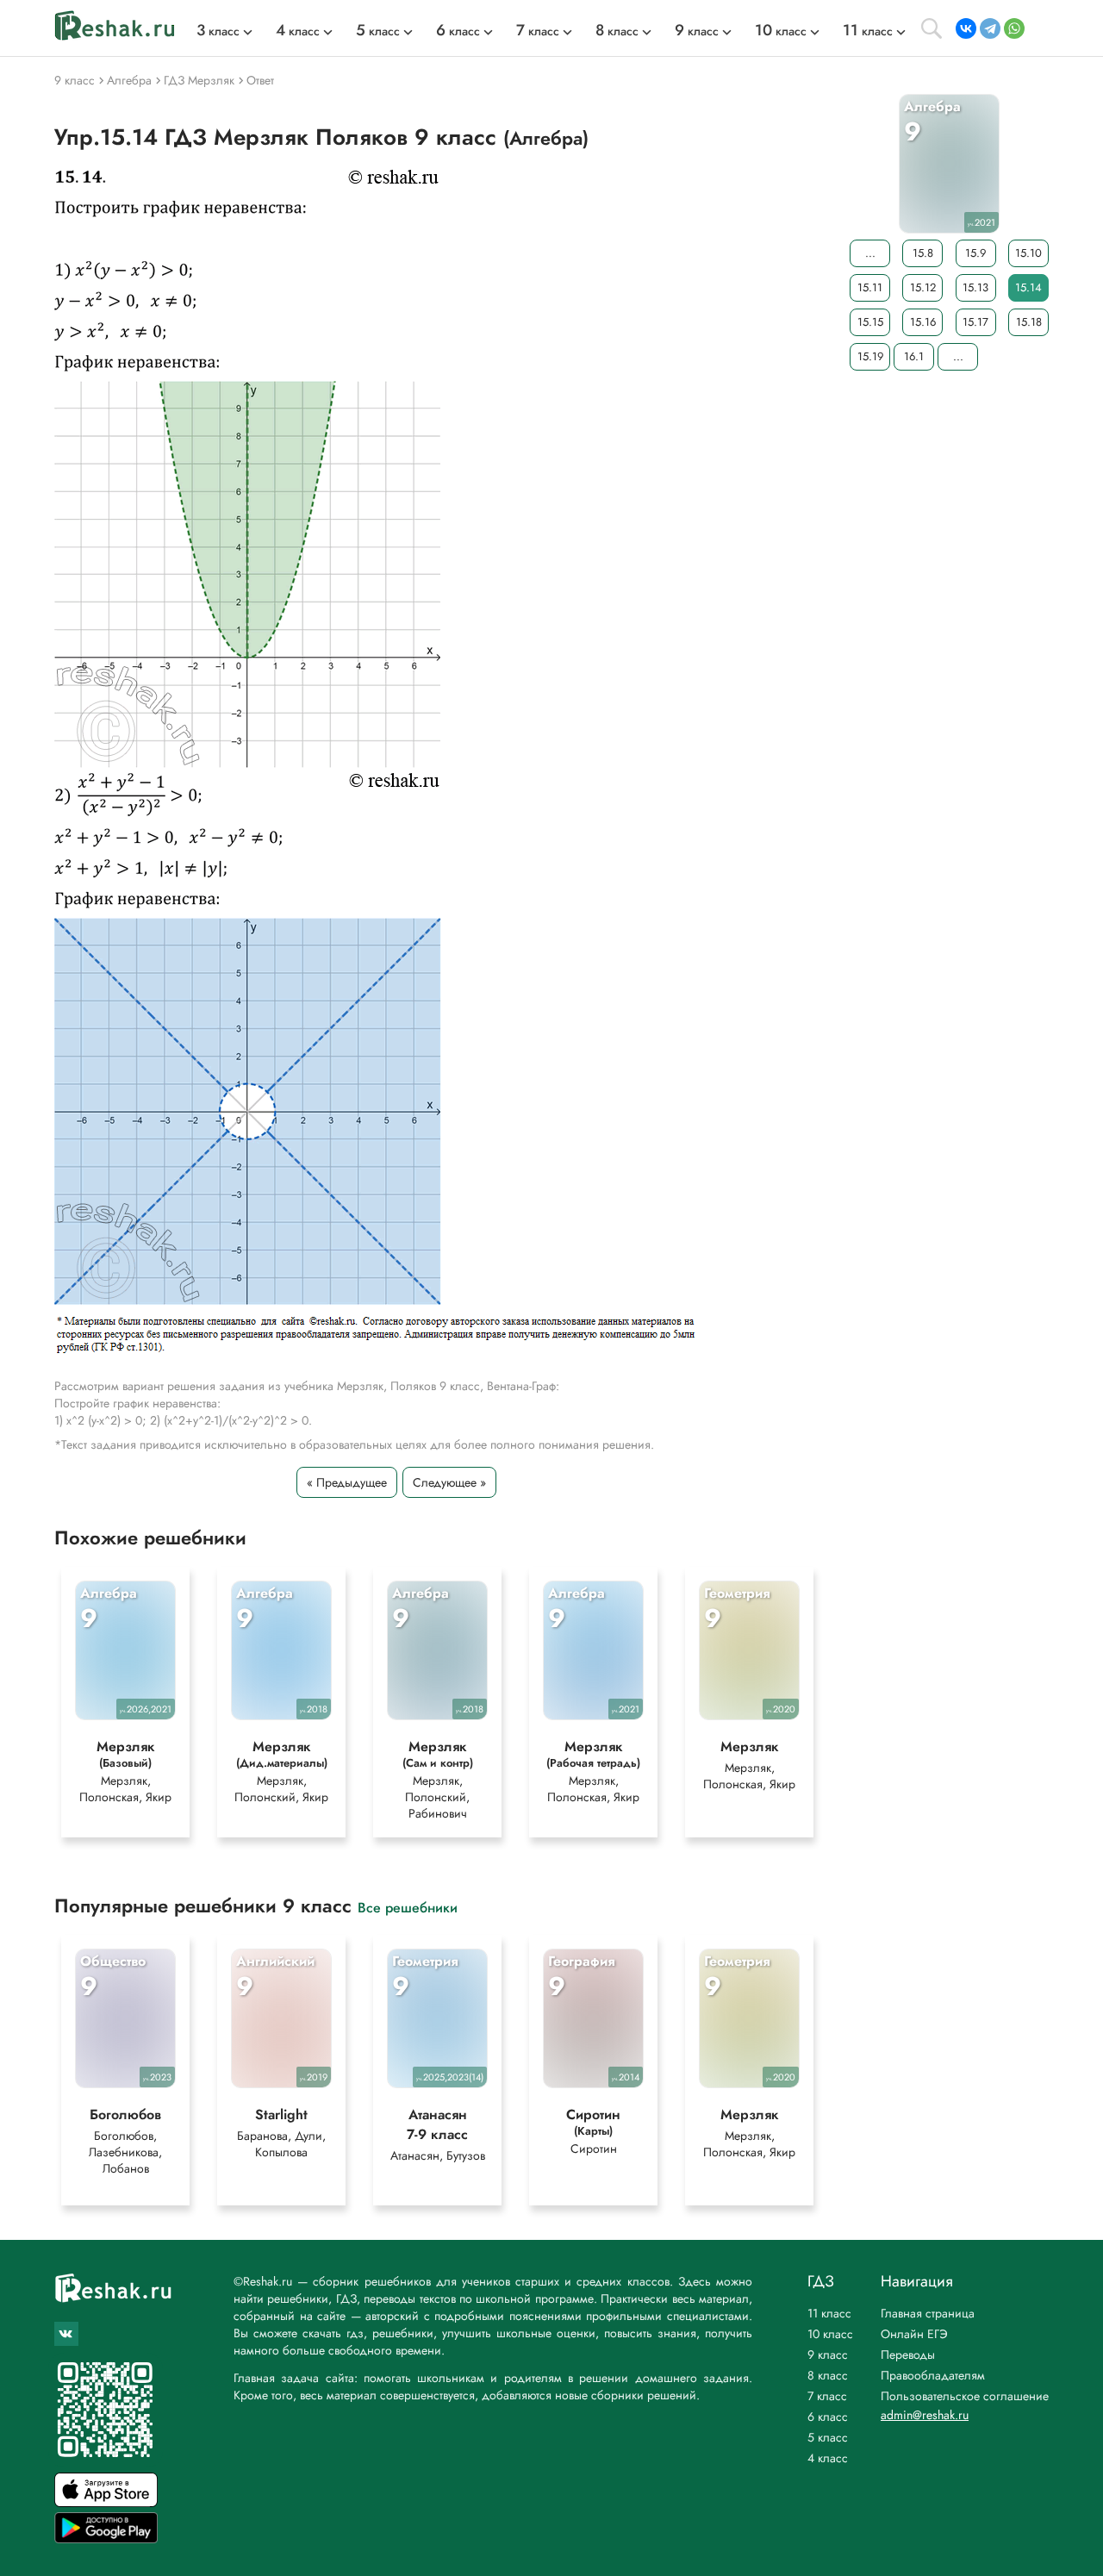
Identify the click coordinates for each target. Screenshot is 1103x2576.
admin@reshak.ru (925, 2415)
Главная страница (928, 2313)
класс (218, 31)
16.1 (914, 356)
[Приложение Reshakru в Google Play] (106, 2539)
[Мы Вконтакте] (66, 2334)
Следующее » (449, 1482)
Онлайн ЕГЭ (914, 2334)
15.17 (975, 322)
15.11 (870, 287)
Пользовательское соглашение (965, 2396)
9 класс (828, 2355)
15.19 (870, 356)
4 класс (828, 2458)
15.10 (1028, 253)
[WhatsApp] (1014, 28)
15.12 (923, 287)
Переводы (908, 2355)
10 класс (830, 2334)
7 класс (827, 2396)
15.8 (923, 253)
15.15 (870, 322)
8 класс (828, 2375)
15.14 (1028, 287)
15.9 (975, 253)
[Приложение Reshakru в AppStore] (106, 2502)
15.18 (1029, 322)
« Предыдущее (347, 1482)
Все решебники (408, 1907)
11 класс (829, 2313)
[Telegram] (990, 28)
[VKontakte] (966, 28)
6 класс (828, 2417)
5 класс (828, 2437)
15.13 (975, 287)
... (870, 253)
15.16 (923, 322)
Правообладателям (933, 2375)
